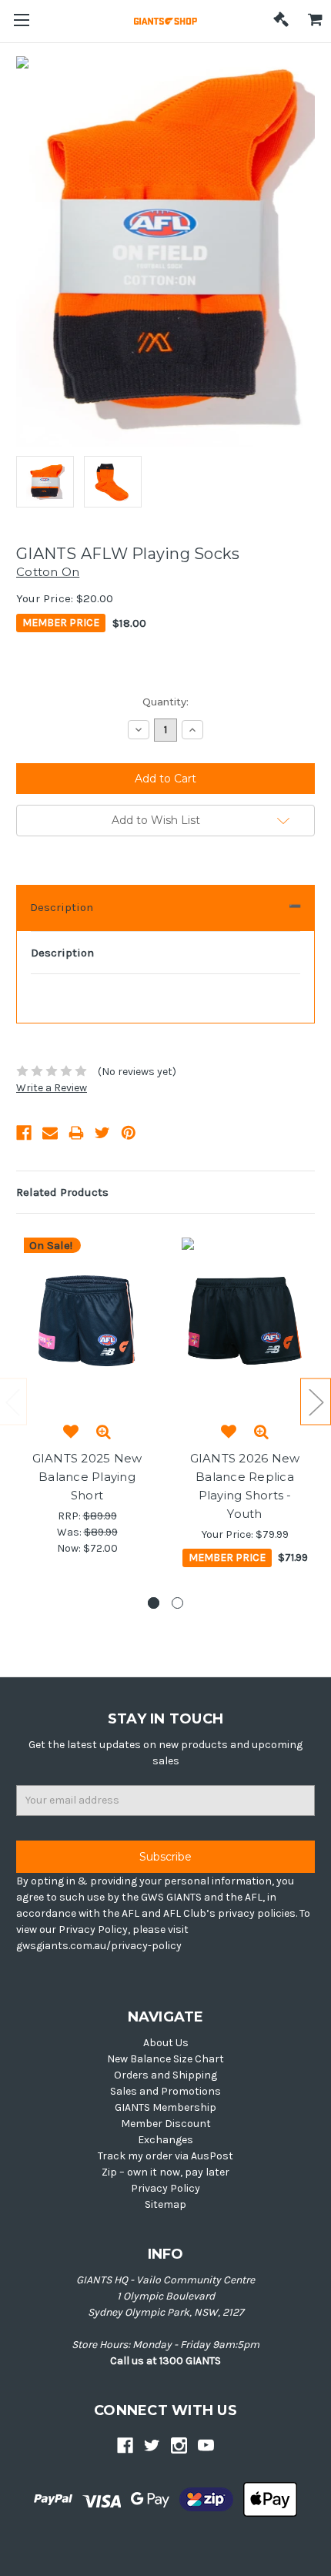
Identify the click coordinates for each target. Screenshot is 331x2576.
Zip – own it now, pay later (165, 2172)
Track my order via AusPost (165, 2156)
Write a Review (52, 1088)
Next (316, 1401)
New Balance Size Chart (165, 2059)
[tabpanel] (87, 1397)
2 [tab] (177, 1603)
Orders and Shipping (165, 2075)
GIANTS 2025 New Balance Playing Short (87, 1477)
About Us (166, 2043)
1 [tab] (154, 1603)
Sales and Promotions (165, 2091)
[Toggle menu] (21, 21)
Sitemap (165, 2204)
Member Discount (166, 2124)
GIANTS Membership (165, 2107)
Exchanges (165, 2140)
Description (62, 907)
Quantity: (165, 702)
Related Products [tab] (62, 1192)
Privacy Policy (165, 2188)
